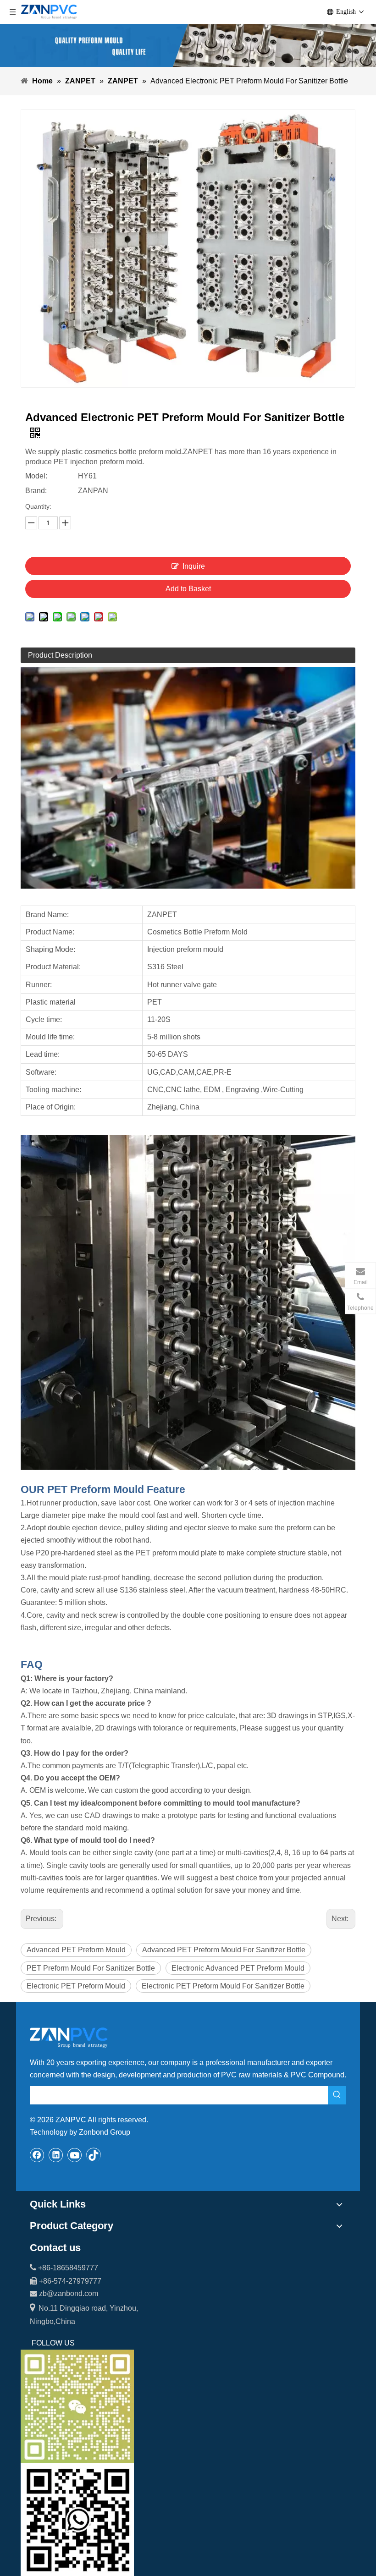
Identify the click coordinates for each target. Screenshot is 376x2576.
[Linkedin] (56, 2155)
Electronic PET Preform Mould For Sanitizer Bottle (223, 1986)
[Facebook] (37, 2155)
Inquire (194, 566)
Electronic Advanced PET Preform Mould (238, 1968)
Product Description (60, 655)
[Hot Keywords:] (337, 2095)
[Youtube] (75, 2155)
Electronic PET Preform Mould (76, 1986)
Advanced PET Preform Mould (76, 1950)
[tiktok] (94, 2155)
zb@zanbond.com (69, 2293)
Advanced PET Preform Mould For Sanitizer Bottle (224, 1950)
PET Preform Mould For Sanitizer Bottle (91, 1968)
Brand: (36, 491)
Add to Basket (188, 589)
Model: (36, 476)
